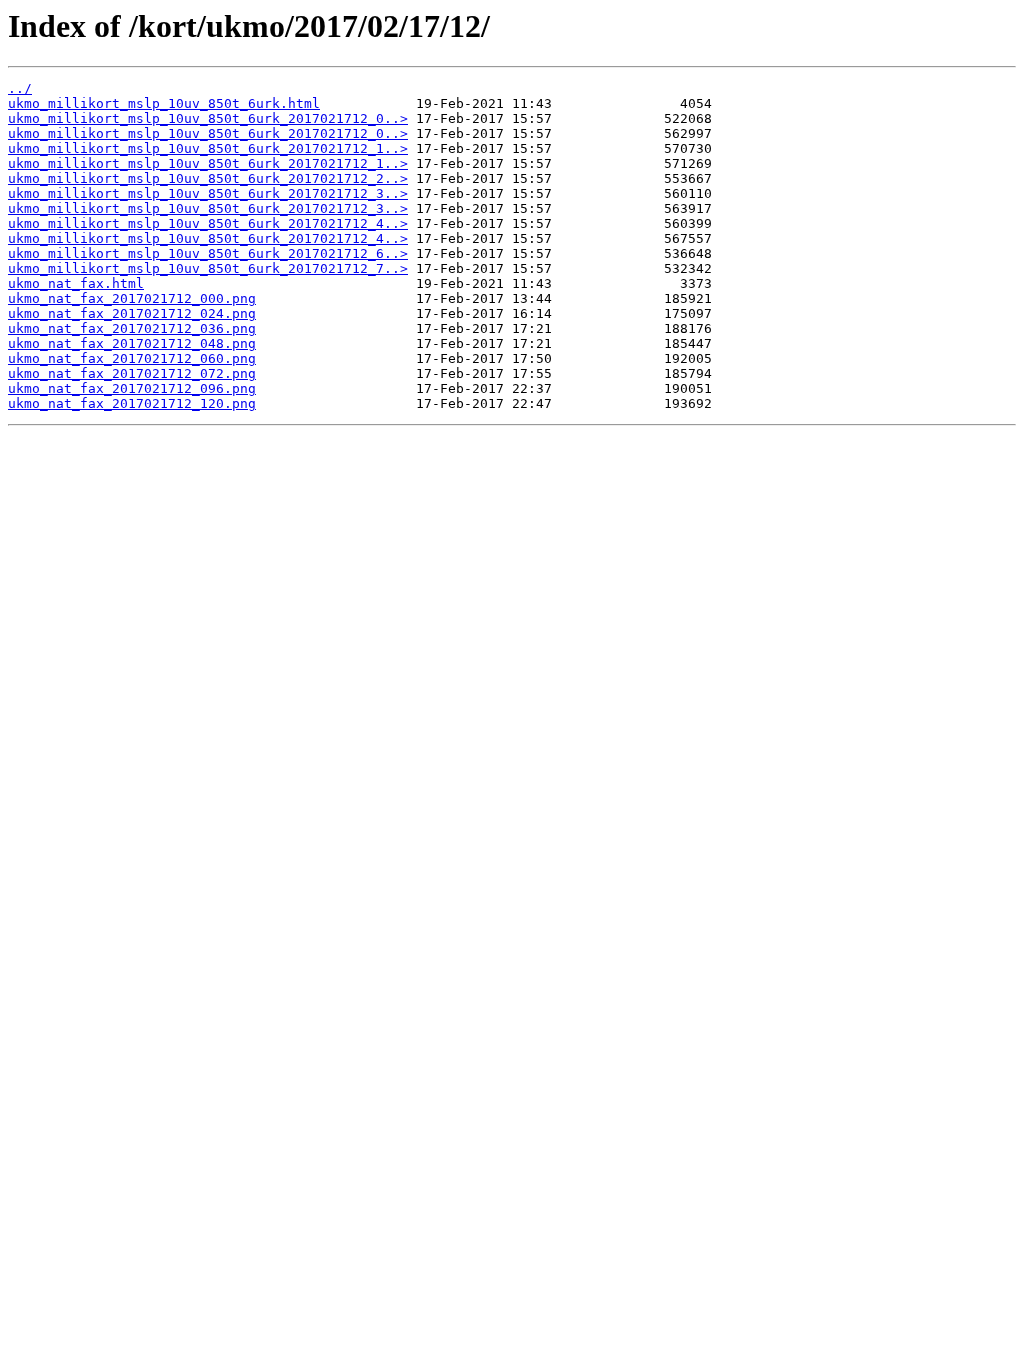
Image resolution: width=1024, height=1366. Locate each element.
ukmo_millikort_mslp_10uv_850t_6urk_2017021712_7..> (208, 268)
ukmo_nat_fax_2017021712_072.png (132, 373)
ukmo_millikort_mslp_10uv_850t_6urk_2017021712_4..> (208, 223)
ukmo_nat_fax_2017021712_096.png (132, 388)
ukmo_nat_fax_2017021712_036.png (132, 328)
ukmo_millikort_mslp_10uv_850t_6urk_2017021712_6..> (208, 253)
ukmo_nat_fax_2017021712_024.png (132, 313)
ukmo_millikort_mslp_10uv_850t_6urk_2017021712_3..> (208, 193)
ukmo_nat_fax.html (76, 283)
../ (20, 88)
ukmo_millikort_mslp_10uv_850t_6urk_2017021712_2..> (208, 178)
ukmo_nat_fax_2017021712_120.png (132, 403)
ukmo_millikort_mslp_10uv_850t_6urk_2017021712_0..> (208, 118)
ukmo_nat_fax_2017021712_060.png (132, 358)
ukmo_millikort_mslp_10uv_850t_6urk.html (164, 103)
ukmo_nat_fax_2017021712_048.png (132, 343)
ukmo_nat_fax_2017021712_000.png (132, 298)
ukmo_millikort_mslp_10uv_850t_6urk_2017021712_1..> (208, 148)
